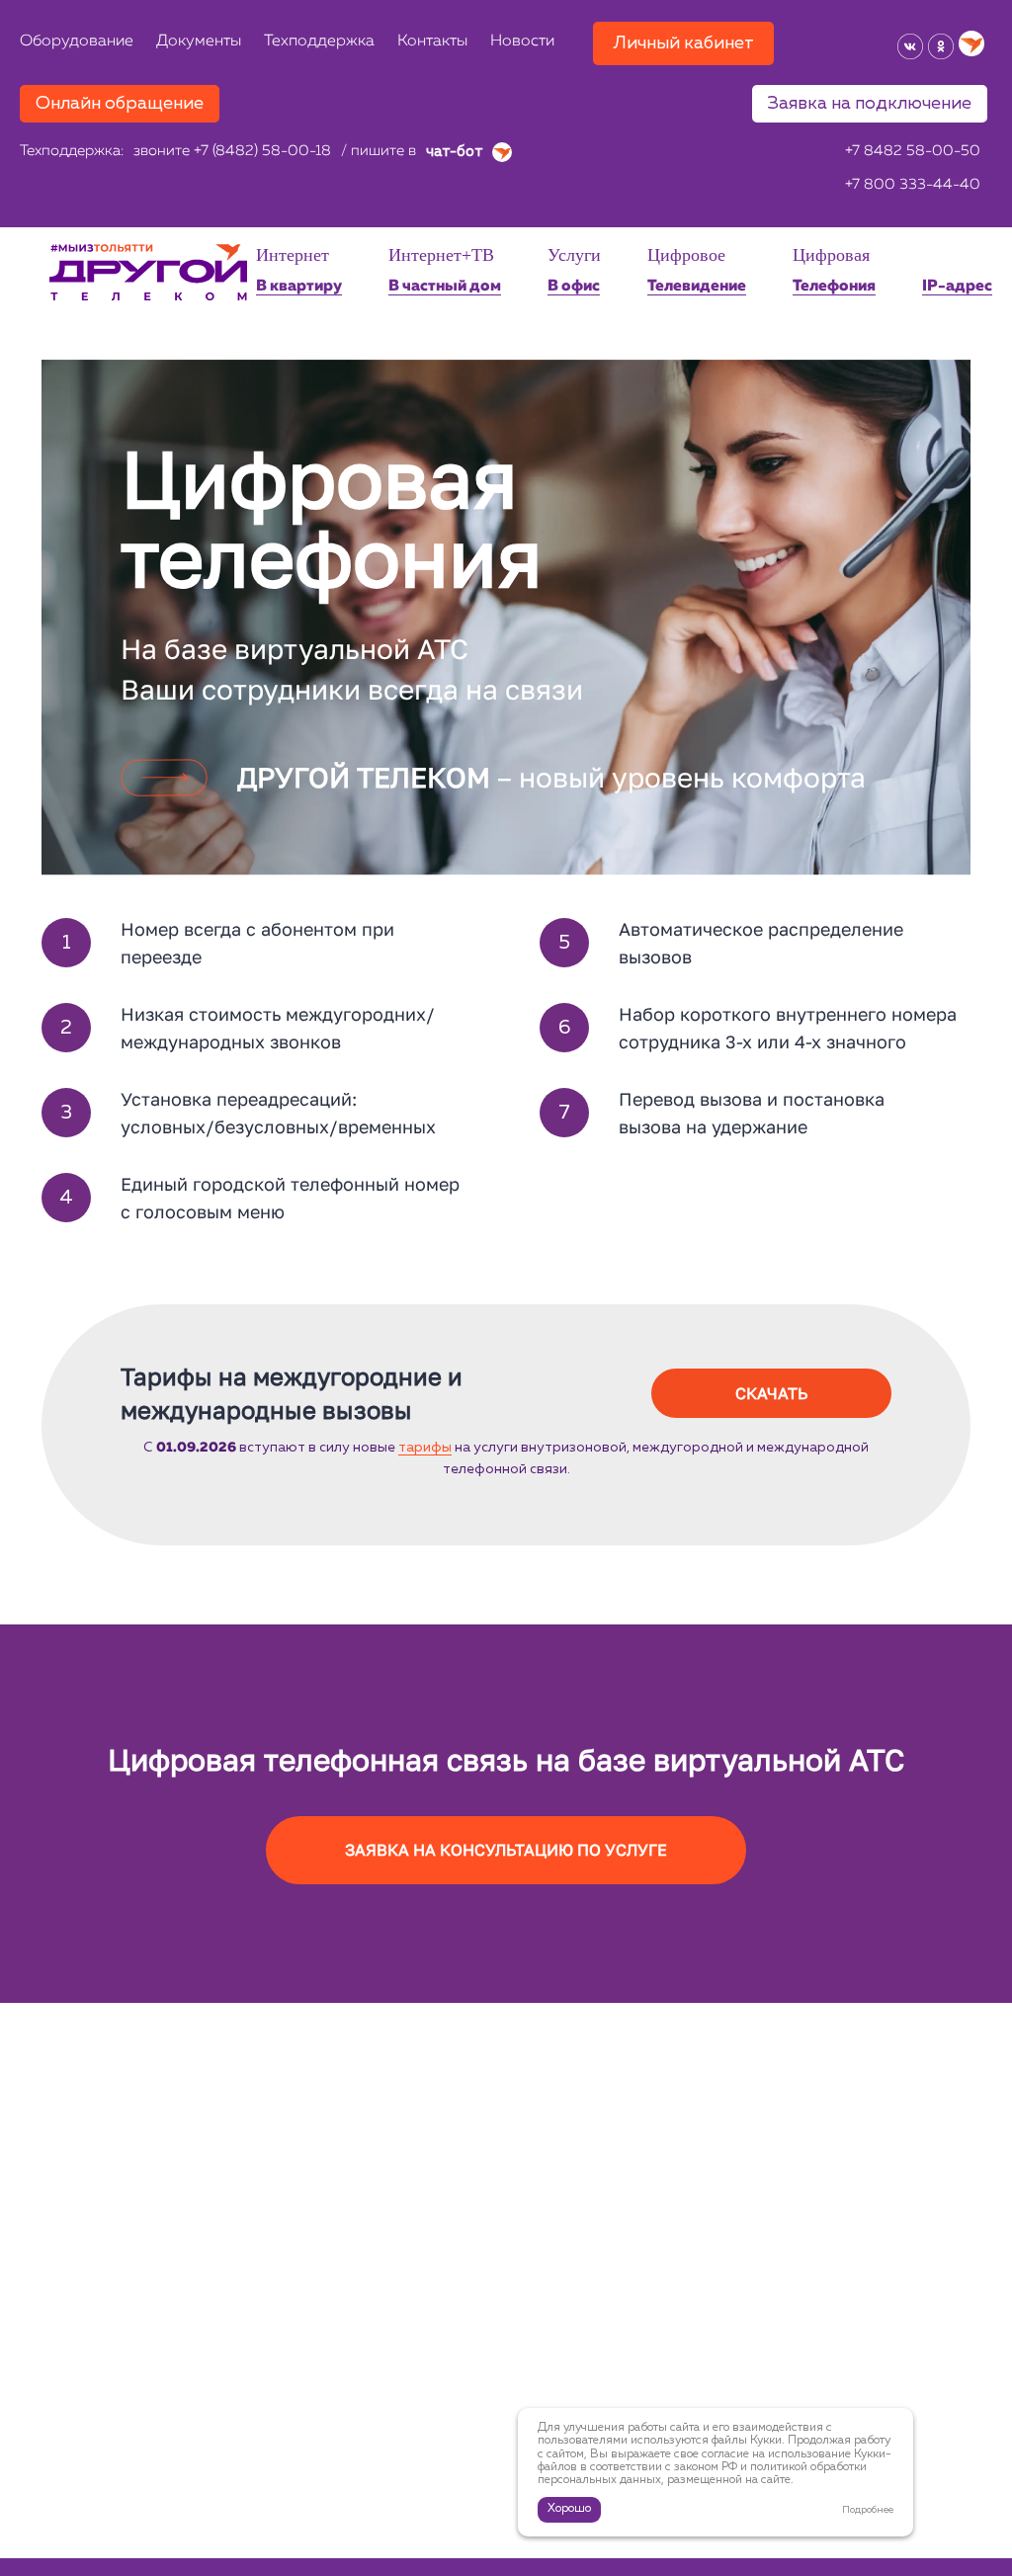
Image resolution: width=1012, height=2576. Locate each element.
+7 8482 (913, 152)
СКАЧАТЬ (771, 1393)
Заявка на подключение (870, 104)
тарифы (425, 1448)
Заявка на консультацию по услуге (506, 1850)
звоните (232, 152)
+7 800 (913, 185)
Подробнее (868, 2510)
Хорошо (569, 2509)
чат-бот (457, 152)
